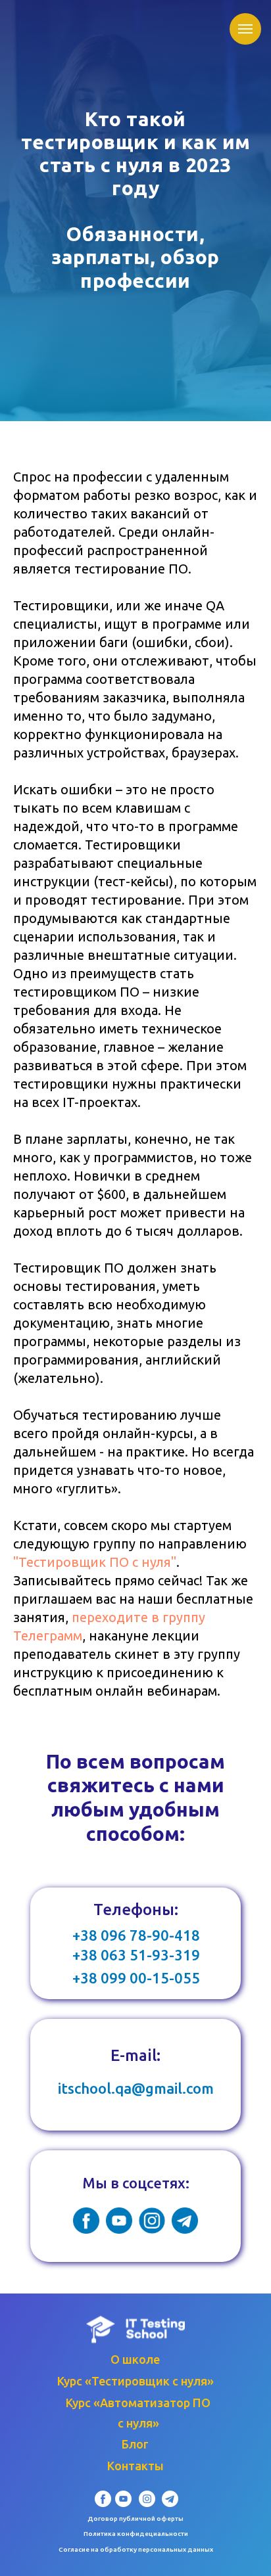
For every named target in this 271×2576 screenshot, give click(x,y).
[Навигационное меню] (245, 29)
